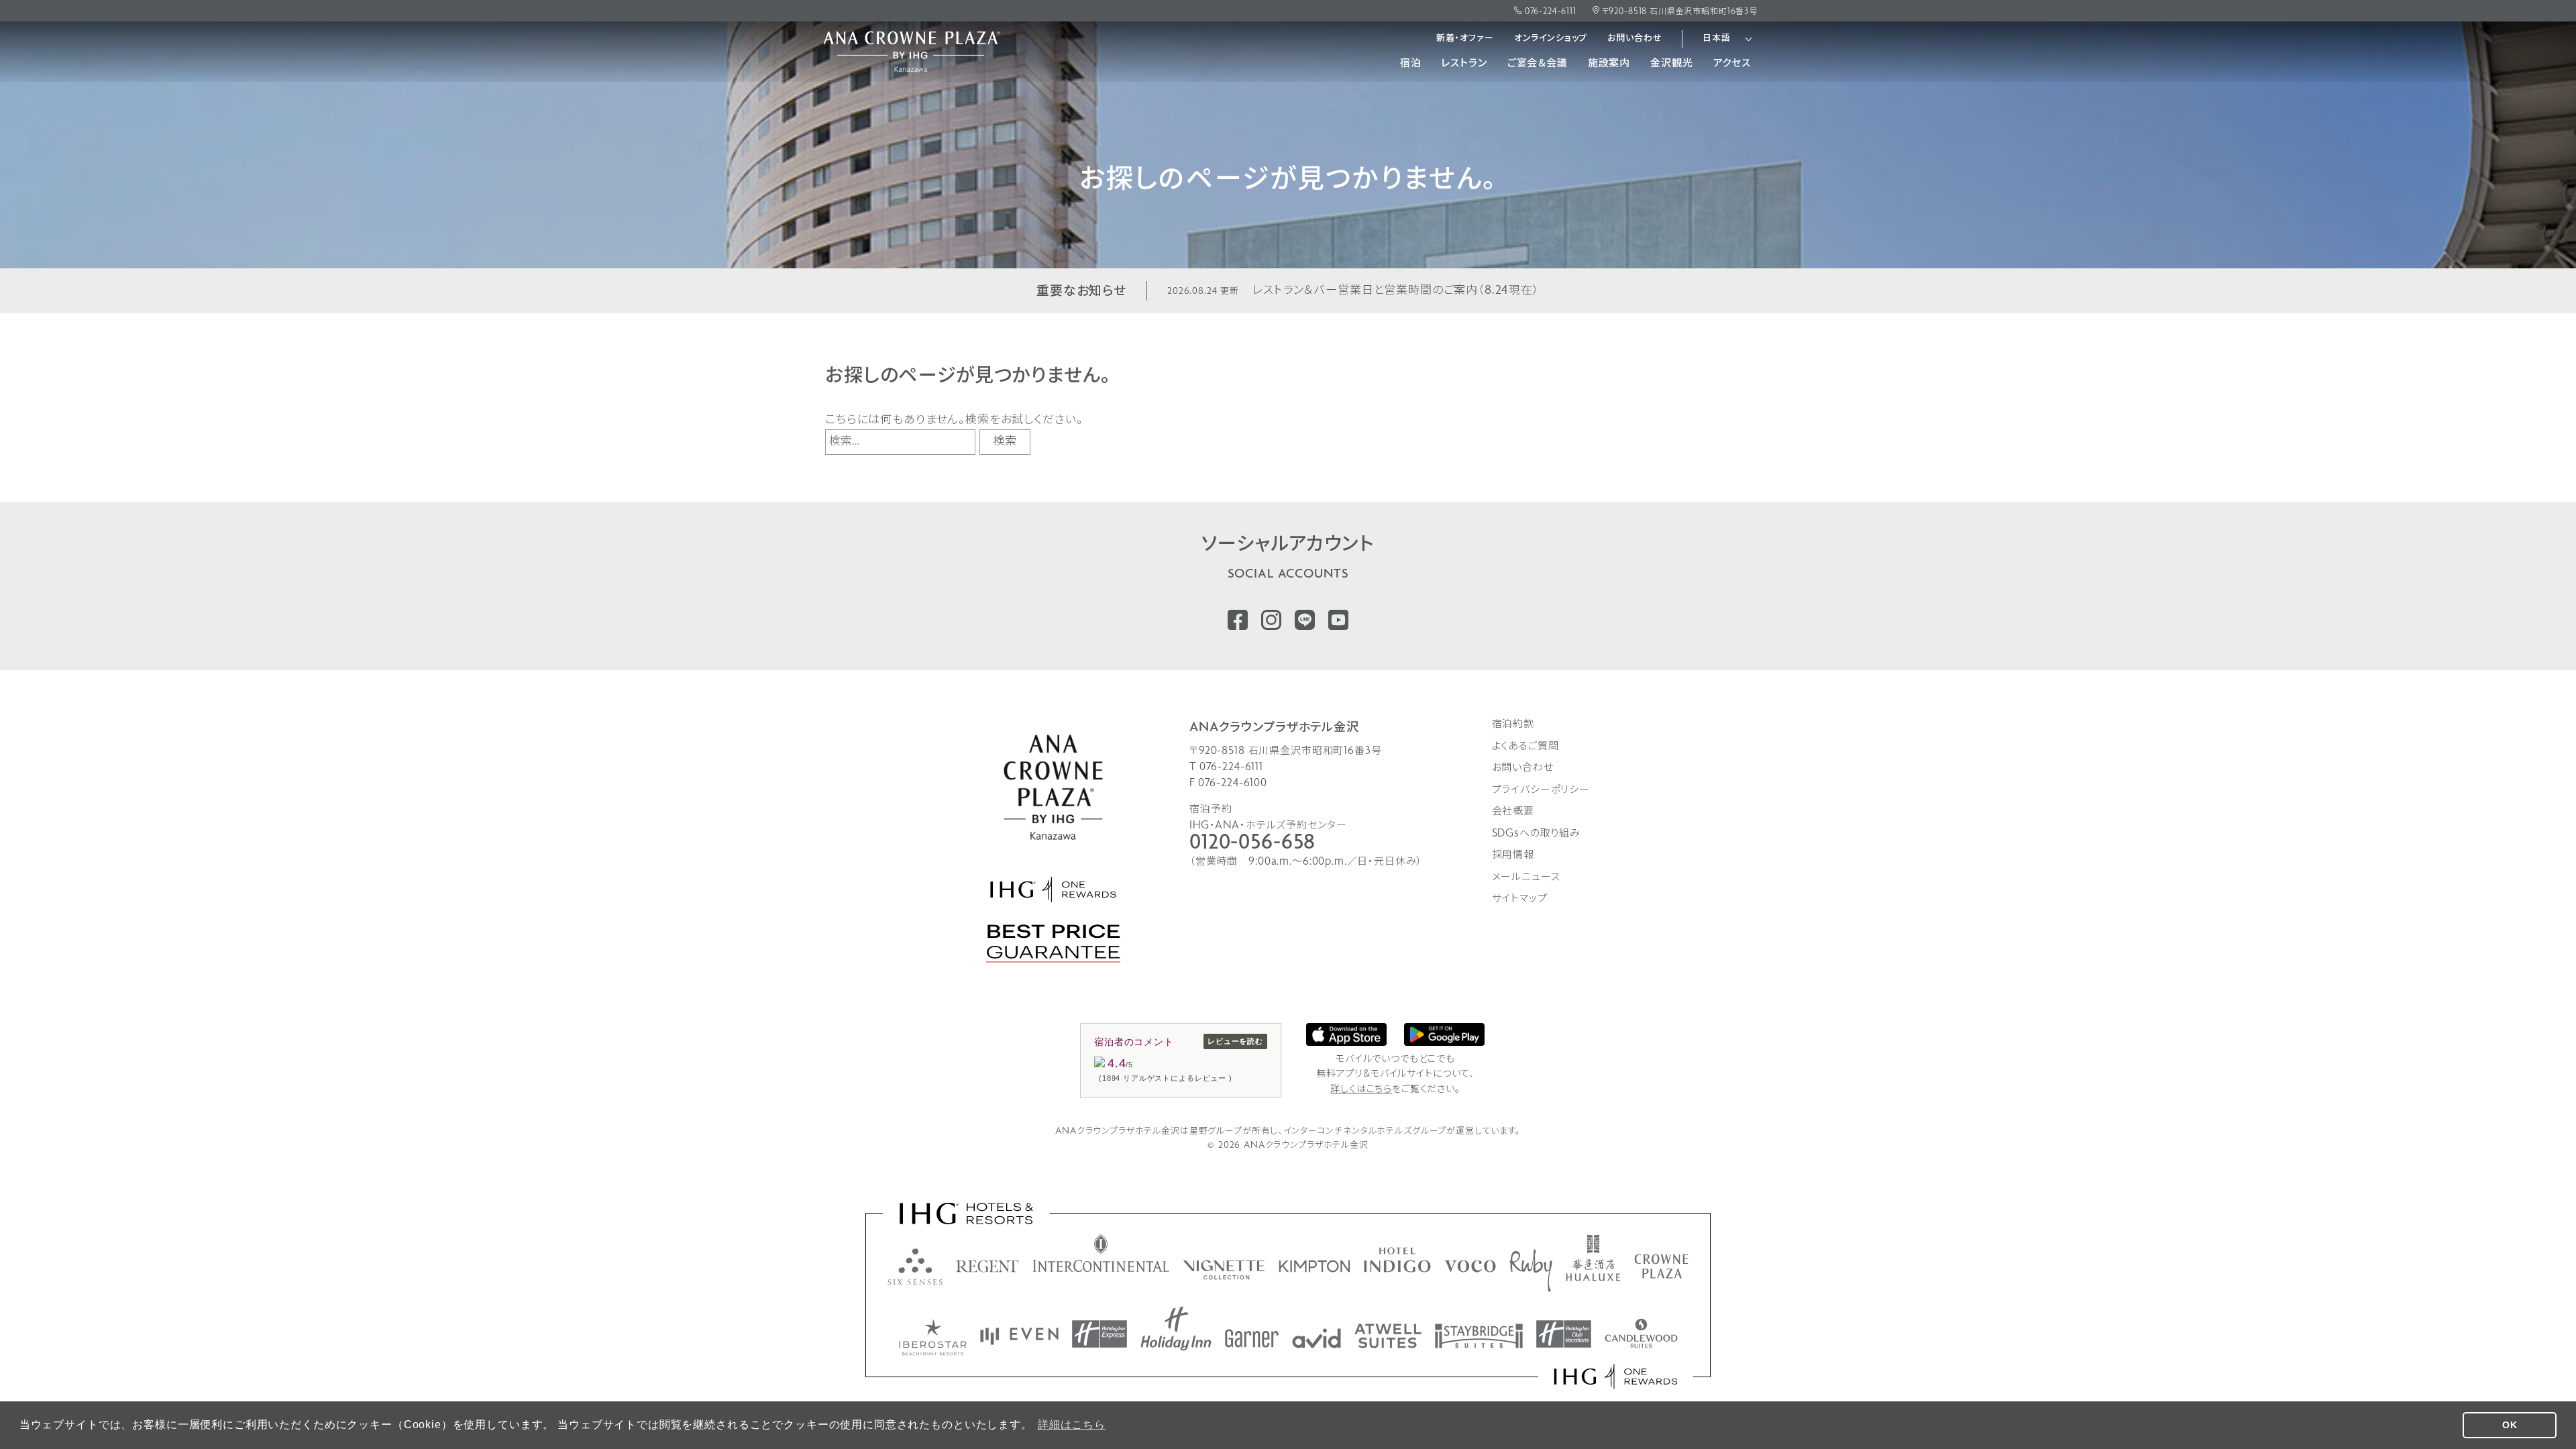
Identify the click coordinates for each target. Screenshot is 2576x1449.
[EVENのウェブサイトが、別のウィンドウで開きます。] (1019, 1336)
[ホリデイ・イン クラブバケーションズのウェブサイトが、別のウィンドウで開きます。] (1564, 1334)
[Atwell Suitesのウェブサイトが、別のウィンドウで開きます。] (1388, 1336)
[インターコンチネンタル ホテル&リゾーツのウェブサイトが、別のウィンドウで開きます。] (1101, 1253)
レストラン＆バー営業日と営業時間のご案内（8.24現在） (1353, 291)
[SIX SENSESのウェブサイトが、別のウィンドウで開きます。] (915, 1267)
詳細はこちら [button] (1072, 1425)
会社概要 (1513, 812)
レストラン (1464, 64)
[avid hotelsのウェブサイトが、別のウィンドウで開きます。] (1317, 1338)
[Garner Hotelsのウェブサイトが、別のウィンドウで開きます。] (1252, 1338)
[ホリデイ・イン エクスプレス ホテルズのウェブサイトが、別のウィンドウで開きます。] (1099, 1334)
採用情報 (1513, 855)
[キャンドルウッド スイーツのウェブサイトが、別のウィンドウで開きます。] (1641, 1333)
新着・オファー (1465, 39)
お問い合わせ (1634, 39)
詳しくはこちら (1361, 1090)
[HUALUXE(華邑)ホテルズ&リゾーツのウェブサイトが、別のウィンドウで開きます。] (1593, 1258)
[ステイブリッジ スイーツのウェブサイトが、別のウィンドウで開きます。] (1479, 1336)
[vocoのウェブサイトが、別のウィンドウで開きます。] (1470, 1266)
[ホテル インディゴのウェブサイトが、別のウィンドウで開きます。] (1397, 1260)
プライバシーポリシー (1541, 790)
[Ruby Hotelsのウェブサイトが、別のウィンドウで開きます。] (1531, 1271)
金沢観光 (1671, 64)
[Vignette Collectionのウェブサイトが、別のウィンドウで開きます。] (1224, 1270)
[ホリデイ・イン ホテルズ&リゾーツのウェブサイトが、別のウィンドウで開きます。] (1176, 1329)
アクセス (1732, 64)
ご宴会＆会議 (1538, 64)
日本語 (1717, 39)
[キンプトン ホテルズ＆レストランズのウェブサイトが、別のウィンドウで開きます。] (1314, 1266)
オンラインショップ (1551, 39)
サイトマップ (1520, 899)
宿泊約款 (1513, 724)
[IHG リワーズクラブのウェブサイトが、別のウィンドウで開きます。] (1616, 1377)
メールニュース (1526, 877)
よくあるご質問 (1525, 747)
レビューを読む (1235, 1041)
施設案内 (1609, 64)
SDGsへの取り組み (1537, 834)
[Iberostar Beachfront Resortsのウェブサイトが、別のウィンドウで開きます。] (933, 1337)
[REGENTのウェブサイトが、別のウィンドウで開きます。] (987, 1266)
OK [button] (2510, 1425)
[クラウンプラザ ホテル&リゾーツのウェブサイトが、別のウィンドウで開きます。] (1661, 1266)
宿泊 (1411, 64)
